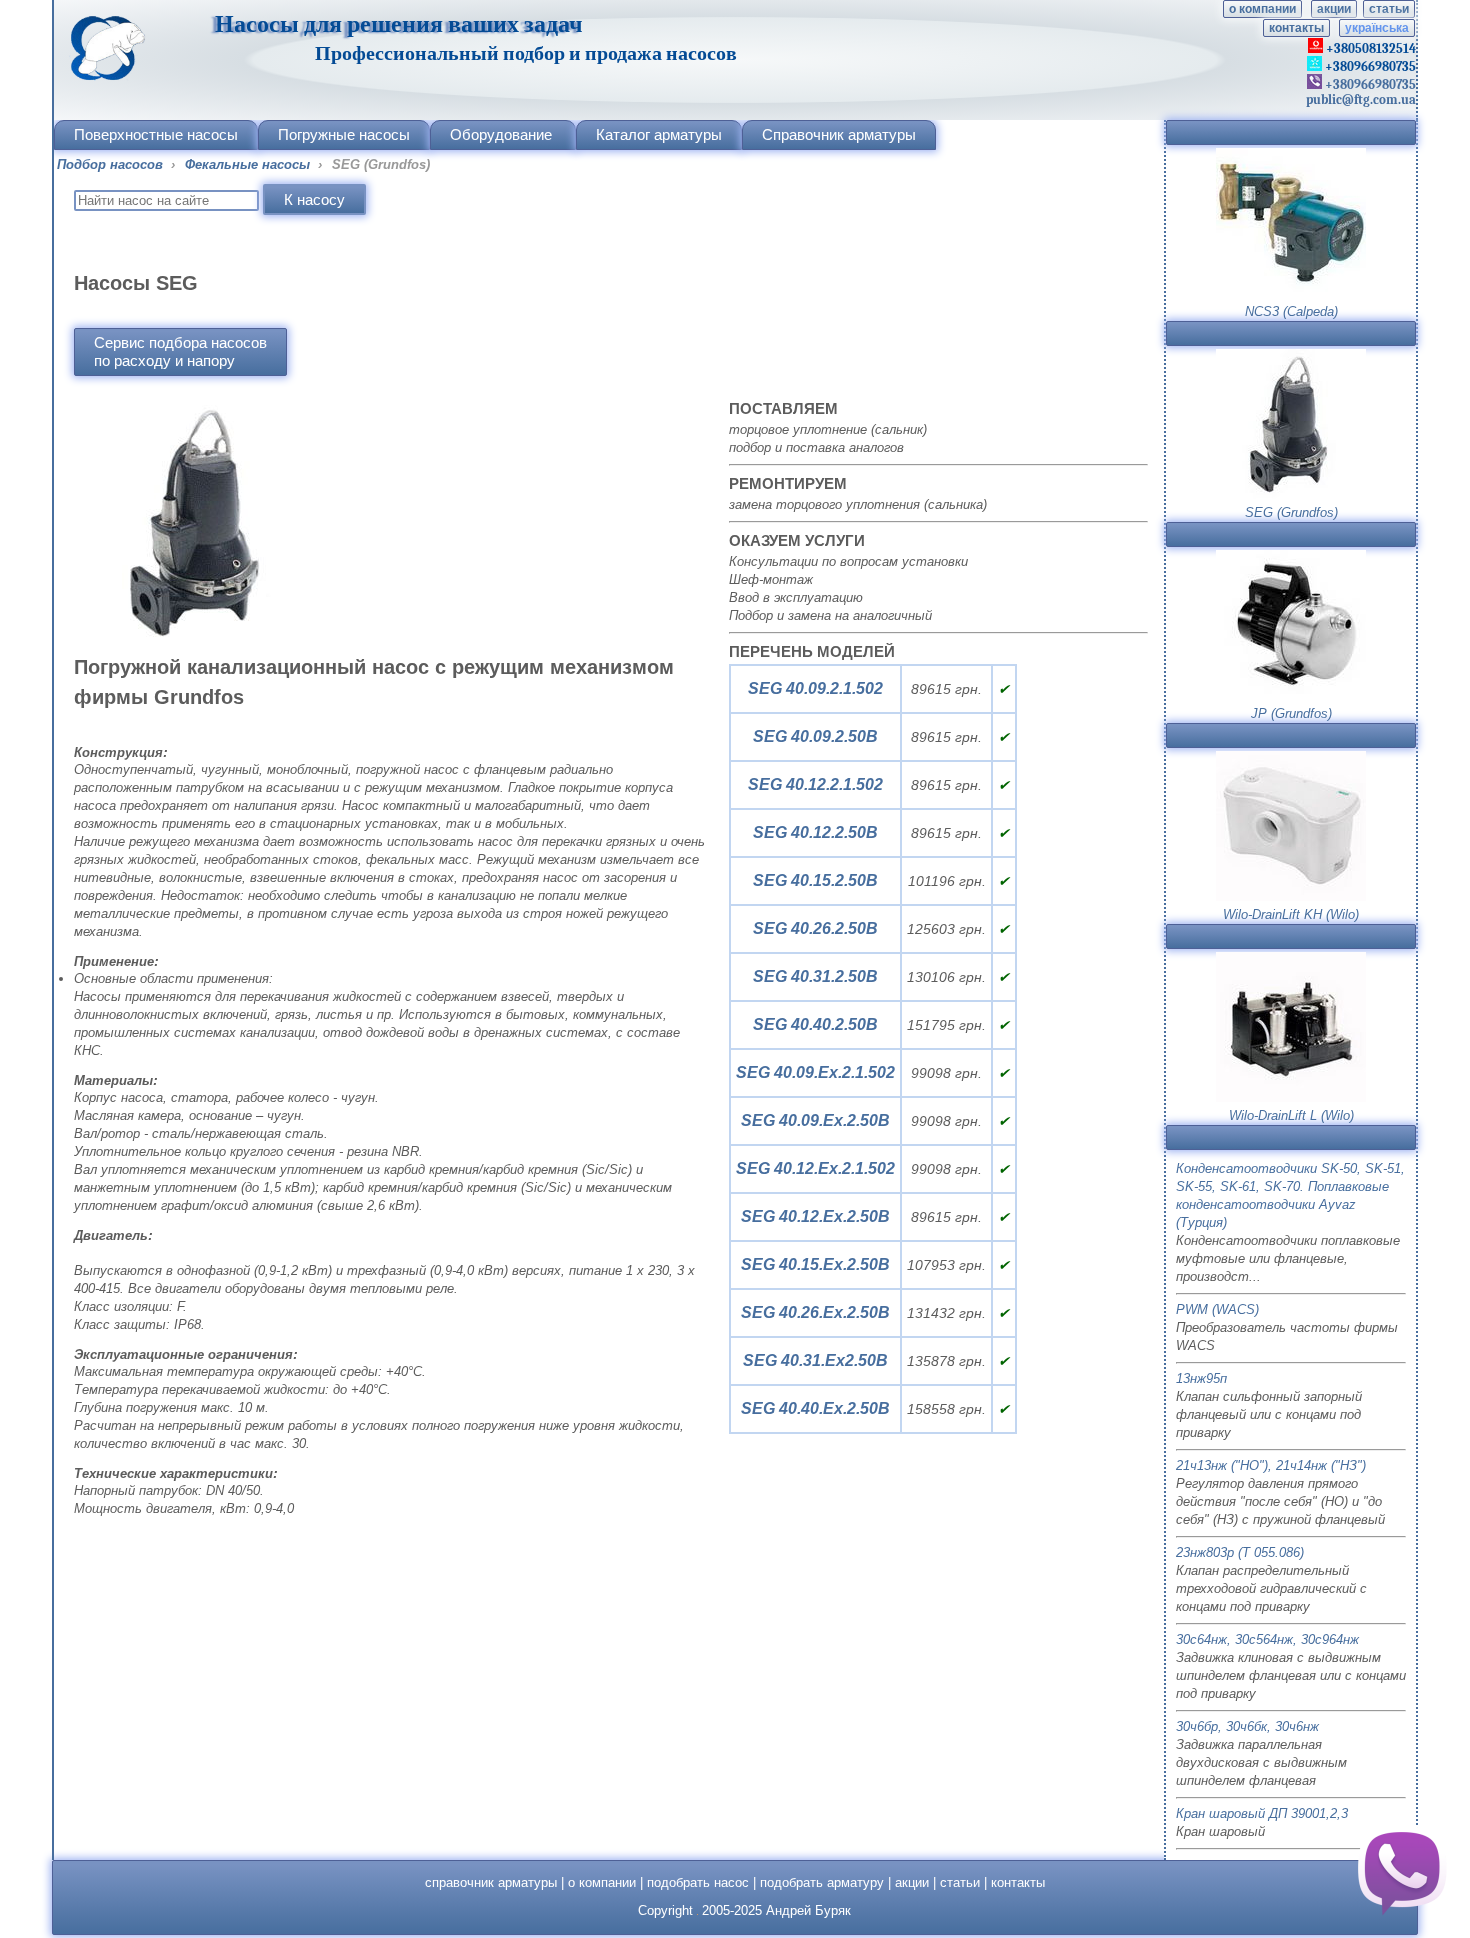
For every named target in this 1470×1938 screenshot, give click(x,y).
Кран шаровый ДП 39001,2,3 (1262, 1813)
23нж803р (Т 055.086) (1240, 1552)
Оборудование (501, 134)
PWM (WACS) (1217, 1309)
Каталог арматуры (659, 134)
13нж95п (1201, 1378)
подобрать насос (698, 1882)
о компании (1262, 9)
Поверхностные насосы (156, 134)
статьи (1389, 9)
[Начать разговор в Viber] (1402, 1870)
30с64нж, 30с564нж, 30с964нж (1267, 1639)
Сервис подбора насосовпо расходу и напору (180, 351)
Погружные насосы (344, 134)
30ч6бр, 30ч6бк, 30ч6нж (1247, 1726)
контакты (1296, 28)
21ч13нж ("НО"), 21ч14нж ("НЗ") (1271, 1465)
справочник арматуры (491, 1882)
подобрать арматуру (822, 1882)
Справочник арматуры (839, 134)
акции (1334, 9)
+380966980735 (1369, 84)
